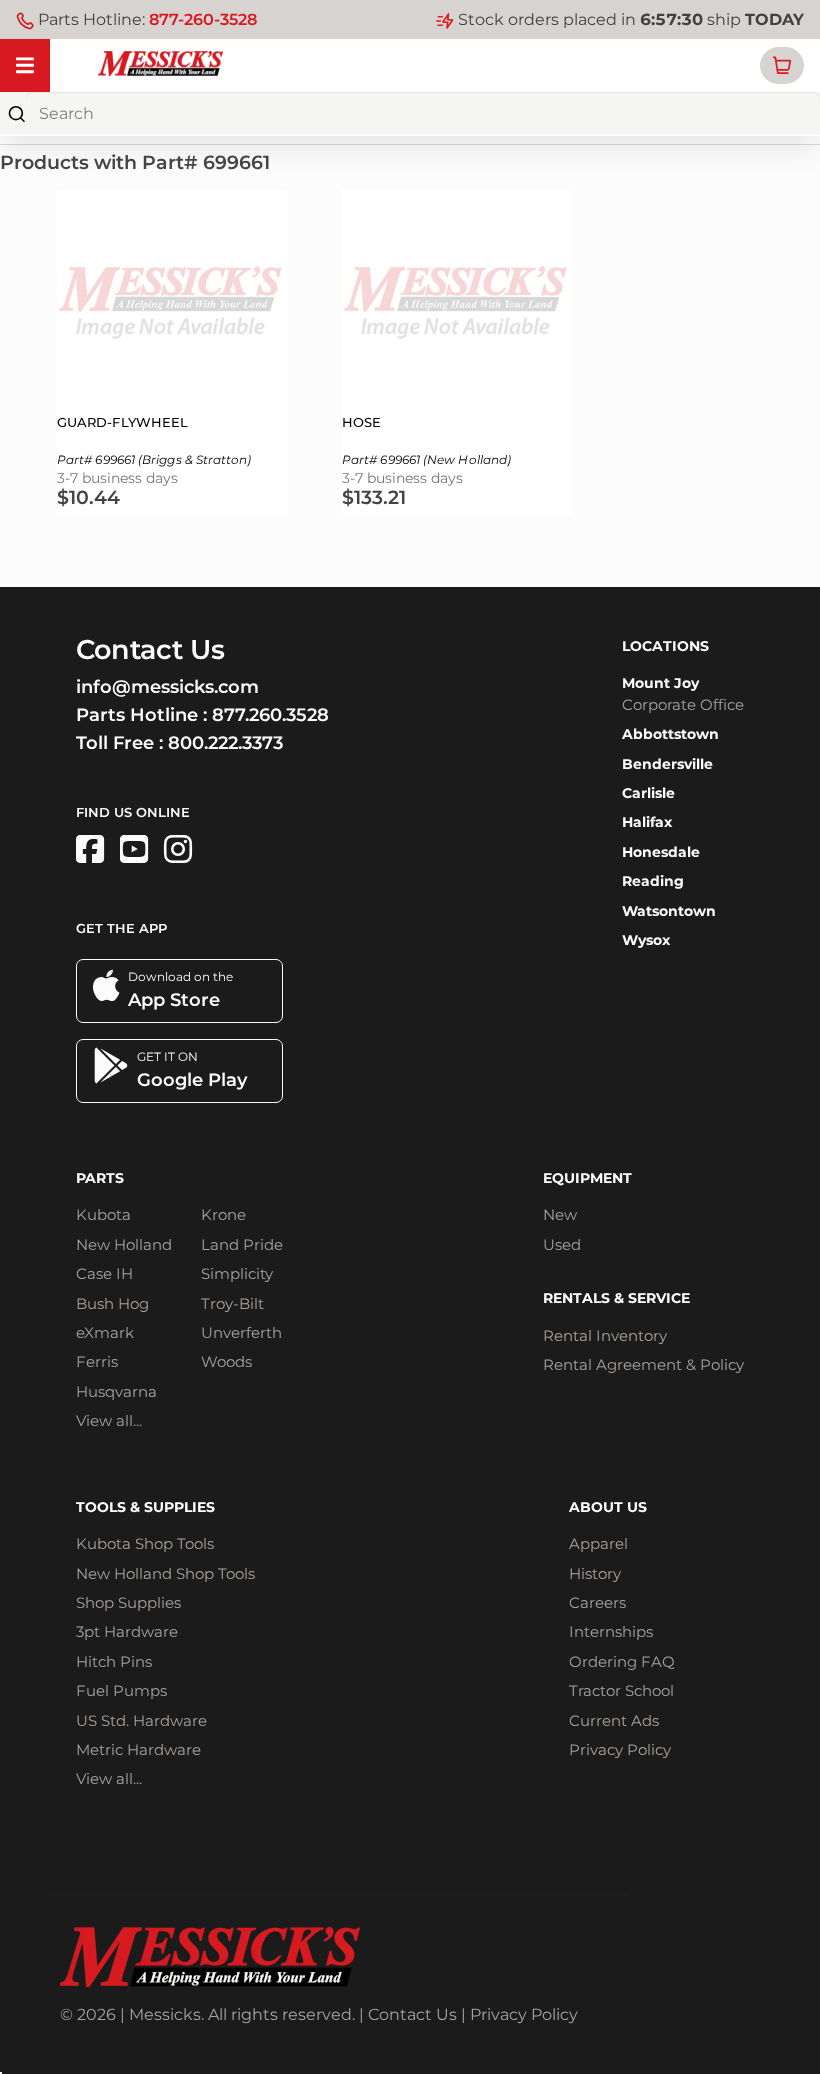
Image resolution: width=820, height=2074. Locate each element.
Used (562, 1244)
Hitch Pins (114, 1661)
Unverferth (241, 1332)
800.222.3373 (225, 743)
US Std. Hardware (141, 1720)
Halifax (647, 822)
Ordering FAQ (622, 1661)
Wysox (646, 940)
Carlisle (648, 793)
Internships (611, 1631)
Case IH (104, 1273)
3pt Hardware (127, 1631)
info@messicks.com (167, 687)
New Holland (124, 1244)
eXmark (105, 1332)
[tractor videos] (134, 849)
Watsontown (669, 911)
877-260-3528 (203, 19)
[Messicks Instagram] (178, 849)
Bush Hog (112, 1303)
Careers (597, 1602)
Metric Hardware (138, 1749)
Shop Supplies (128, 1602)
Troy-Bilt (232, 1303)
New (560, 1214)
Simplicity (237, 1273)
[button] (782, 65)
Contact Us (412, 2014)
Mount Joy (660, 683)
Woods (226, 1361)
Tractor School (621, 1690)
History (595, 1573)
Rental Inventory (605, 1335)
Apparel (598, 1543)
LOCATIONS (665, 646)
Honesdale (661, 852)
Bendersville (667, 764)
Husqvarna (116, 1391)
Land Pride (242, 1244)
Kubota (103, 1214)
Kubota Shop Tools (145, 1543)
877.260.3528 (270, 715)
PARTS (100, 1178)
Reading (653, 881)
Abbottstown (670, 734)
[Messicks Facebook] (90, 849)
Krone (223, 1214)
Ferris (97, 1361)
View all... (109, 1420)
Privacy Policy (620, 1749)
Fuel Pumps (121, 1690)
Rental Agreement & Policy (643, 1364)
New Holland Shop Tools (165, 1573)
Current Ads (614, 1720)
